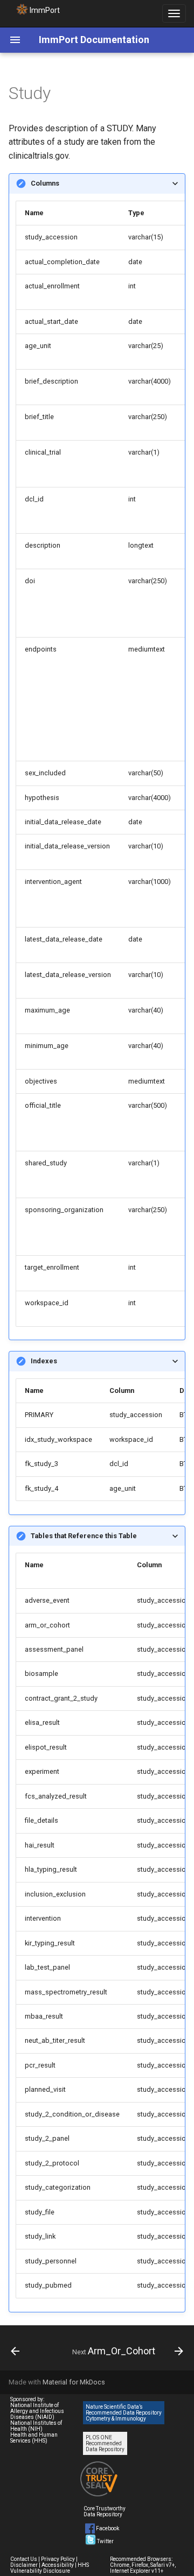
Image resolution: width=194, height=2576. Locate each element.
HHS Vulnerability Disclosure (50, 2568)
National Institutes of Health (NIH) (36, 2426)
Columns (45, 183)
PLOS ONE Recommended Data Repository (105, 2443)
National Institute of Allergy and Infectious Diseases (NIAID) (37, 2411)
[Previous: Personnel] (15, 2351)
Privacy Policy (58, 2559)
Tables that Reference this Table (84, 1536)
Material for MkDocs (74, 2382)
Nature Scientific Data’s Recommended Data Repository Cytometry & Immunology (124, 2413)
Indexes (44, 1361)
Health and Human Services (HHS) (34, 2438)
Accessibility (58, 2565)
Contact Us (24, 2559)
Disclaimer (24, 2565)
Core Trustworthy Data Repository (105, 2511)
